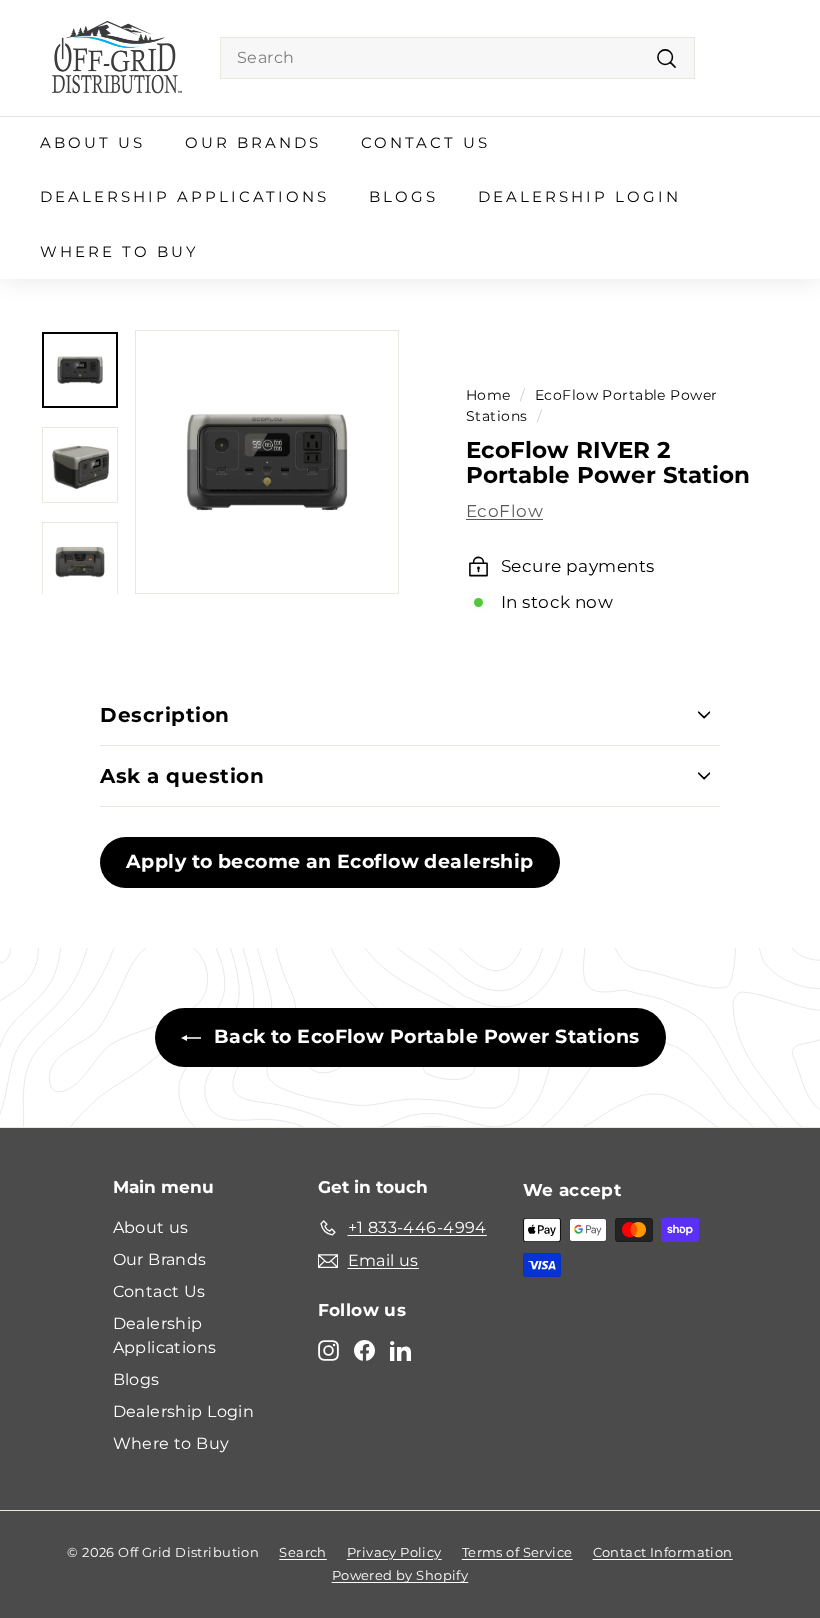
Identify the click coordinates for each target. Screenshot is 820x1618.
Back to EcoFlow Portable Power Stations (424, 1036)
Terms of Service (517, 1552)
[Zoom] (267, 462)
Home (488, 395)
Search (303, 1552)
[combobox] (457, 58)
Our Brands (253, 142)
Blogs (403, 196)
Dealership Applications (184, 196)
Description (165, 715)
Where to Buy (119, 251)
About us (92, 142)
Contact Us (425, 142)
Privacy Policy (394, 1552)
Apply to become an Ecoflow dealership (330, 861)
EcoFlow (504, 511)
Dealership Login (579, 196)
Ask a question (182, 776)
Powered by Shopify (400, 1575)
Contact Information (663, 1552)
